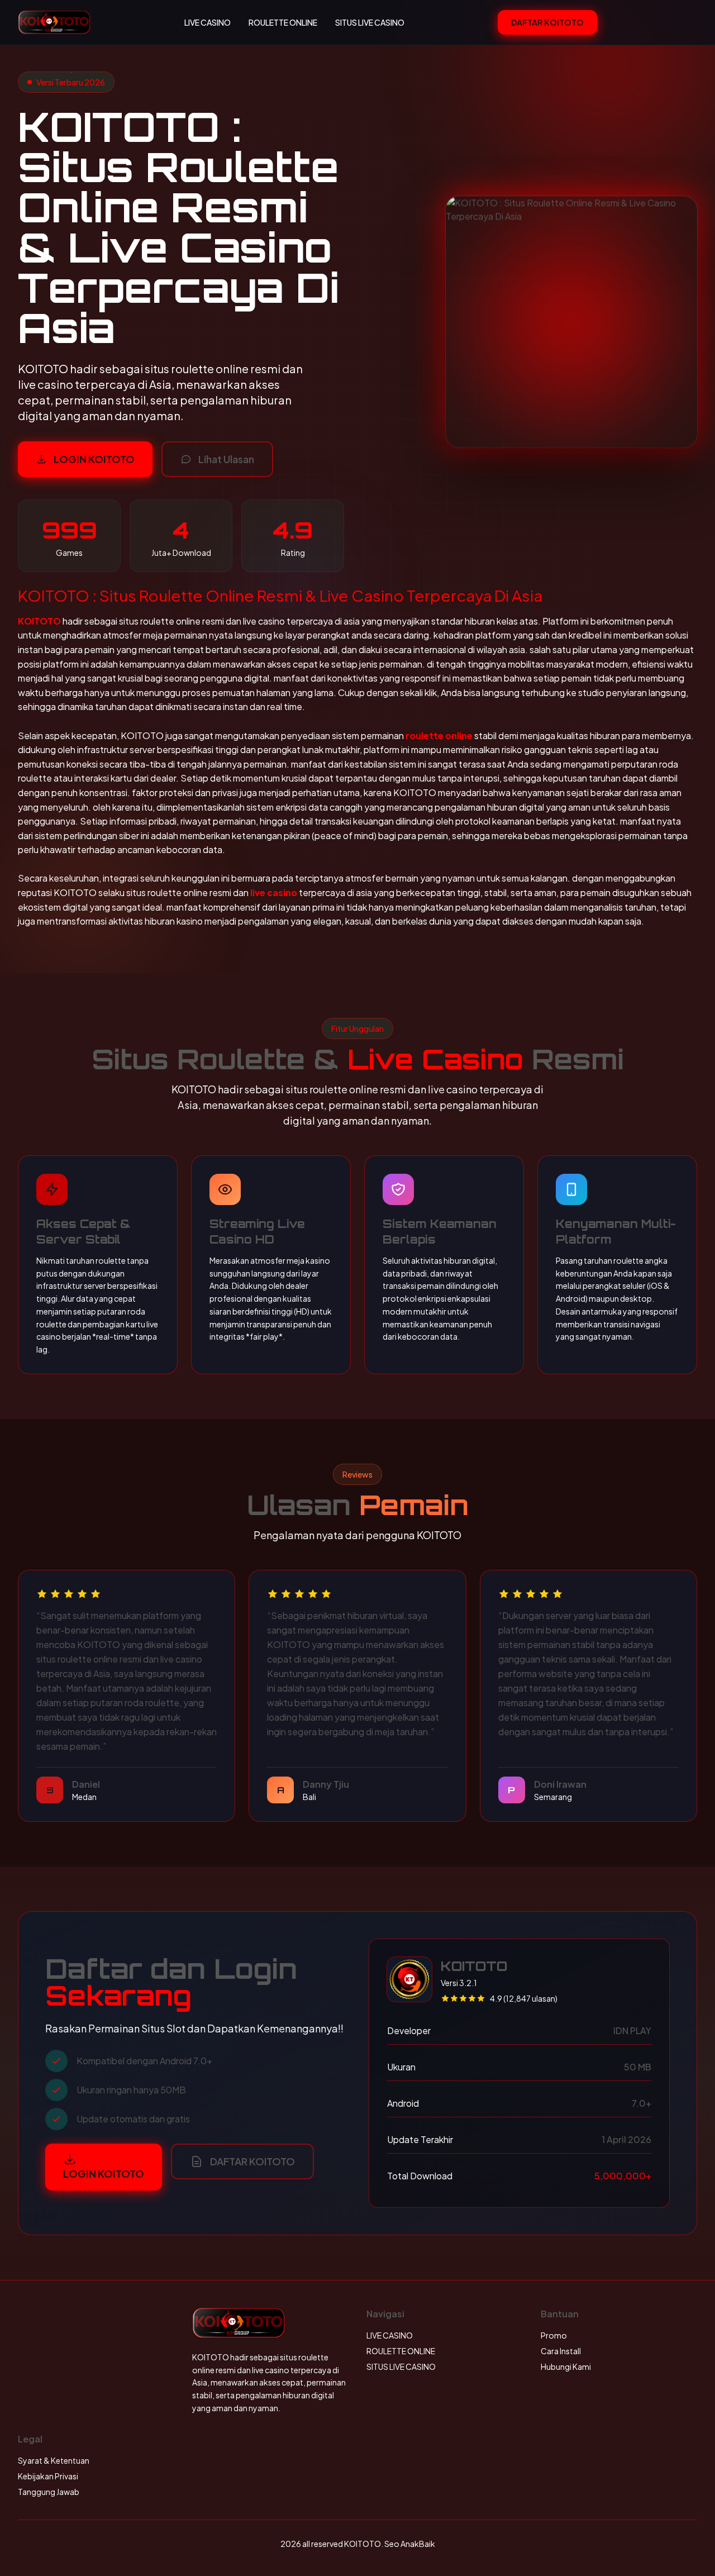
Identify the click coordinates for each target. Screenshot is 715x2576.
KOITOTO (39, 621)
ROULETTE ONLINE (283, 22)
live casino (274, 892)
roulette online (439, 735)
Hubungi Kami (566, 2367)
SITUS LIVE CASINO (370, 22)
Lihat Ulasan (226, 459)
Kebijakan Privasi (48, 2476)
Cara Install (561, 2351)
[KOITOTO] (54, 22)
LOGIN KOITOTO (94, 459)
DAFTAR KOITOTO (547, 22)
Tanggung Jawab (49, 2492)
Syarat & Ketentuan (54, 2460)
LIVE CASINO (208, 22)
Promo (554, 2335)
